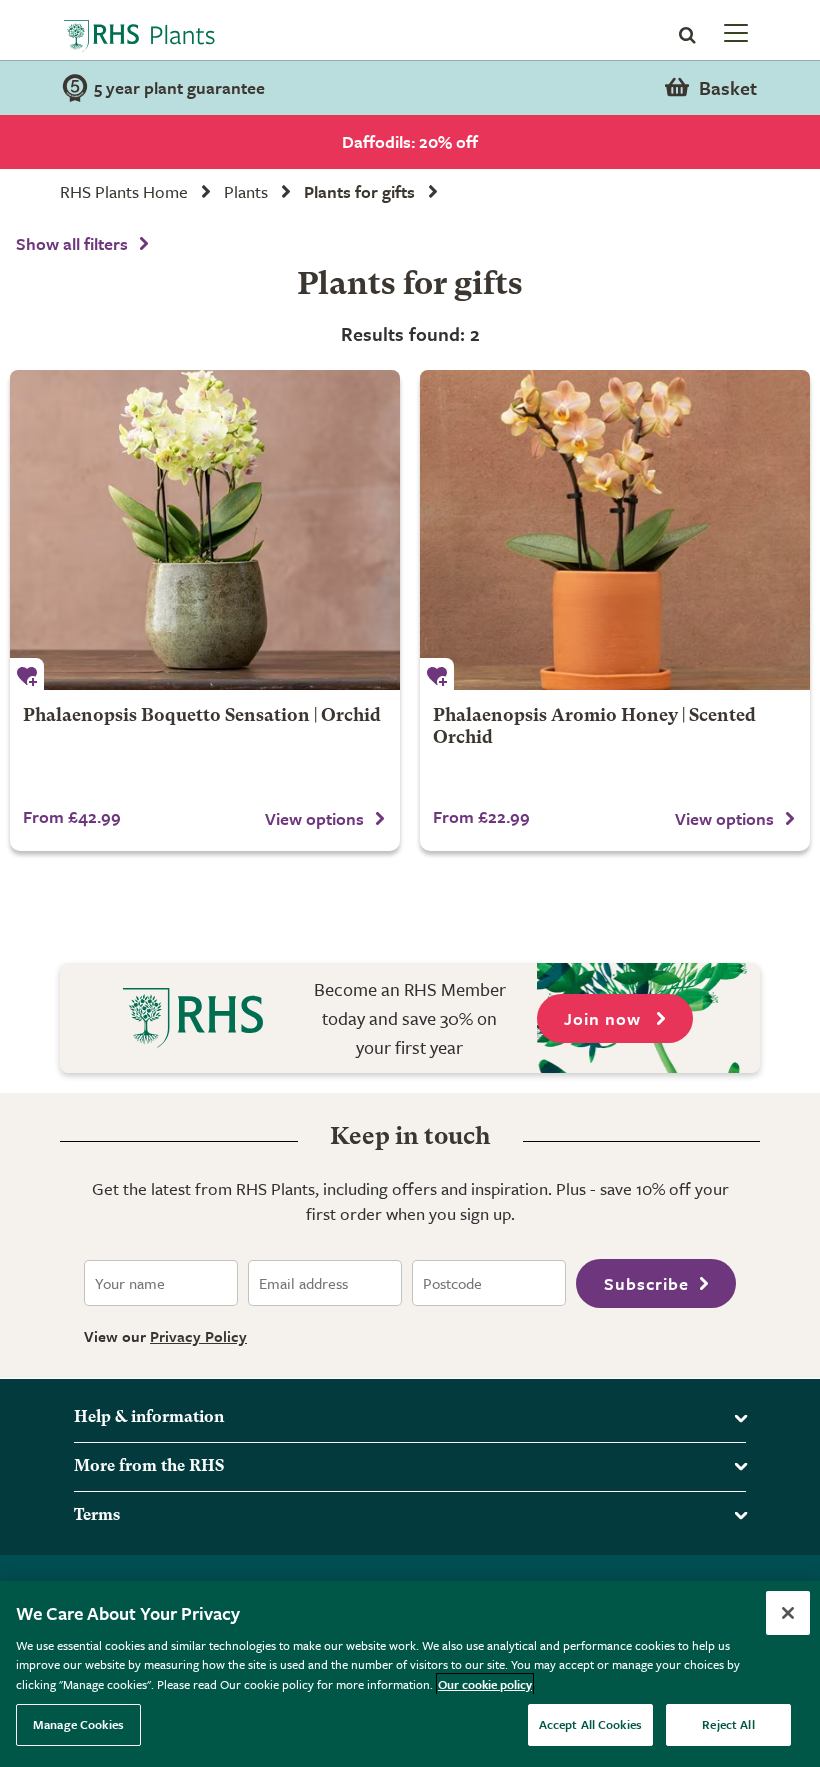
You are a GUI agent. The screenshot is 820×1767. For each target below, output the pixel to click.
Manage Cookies (78, 1724)
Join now (605, 1018)
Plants (246, 191)
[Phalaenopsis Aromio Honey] (615, 530)
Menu (734, 32)
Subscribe (646, 1283)
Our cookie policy (485, 1684)
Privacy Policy (198, 1336)
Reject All (728, 1724)
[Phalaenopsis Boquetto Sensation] (205, 530)
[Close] (788, 1613)
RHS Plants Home (124, 191)
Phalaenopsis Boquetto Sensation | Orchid (202, 716)
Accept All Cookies (590, 1724)
